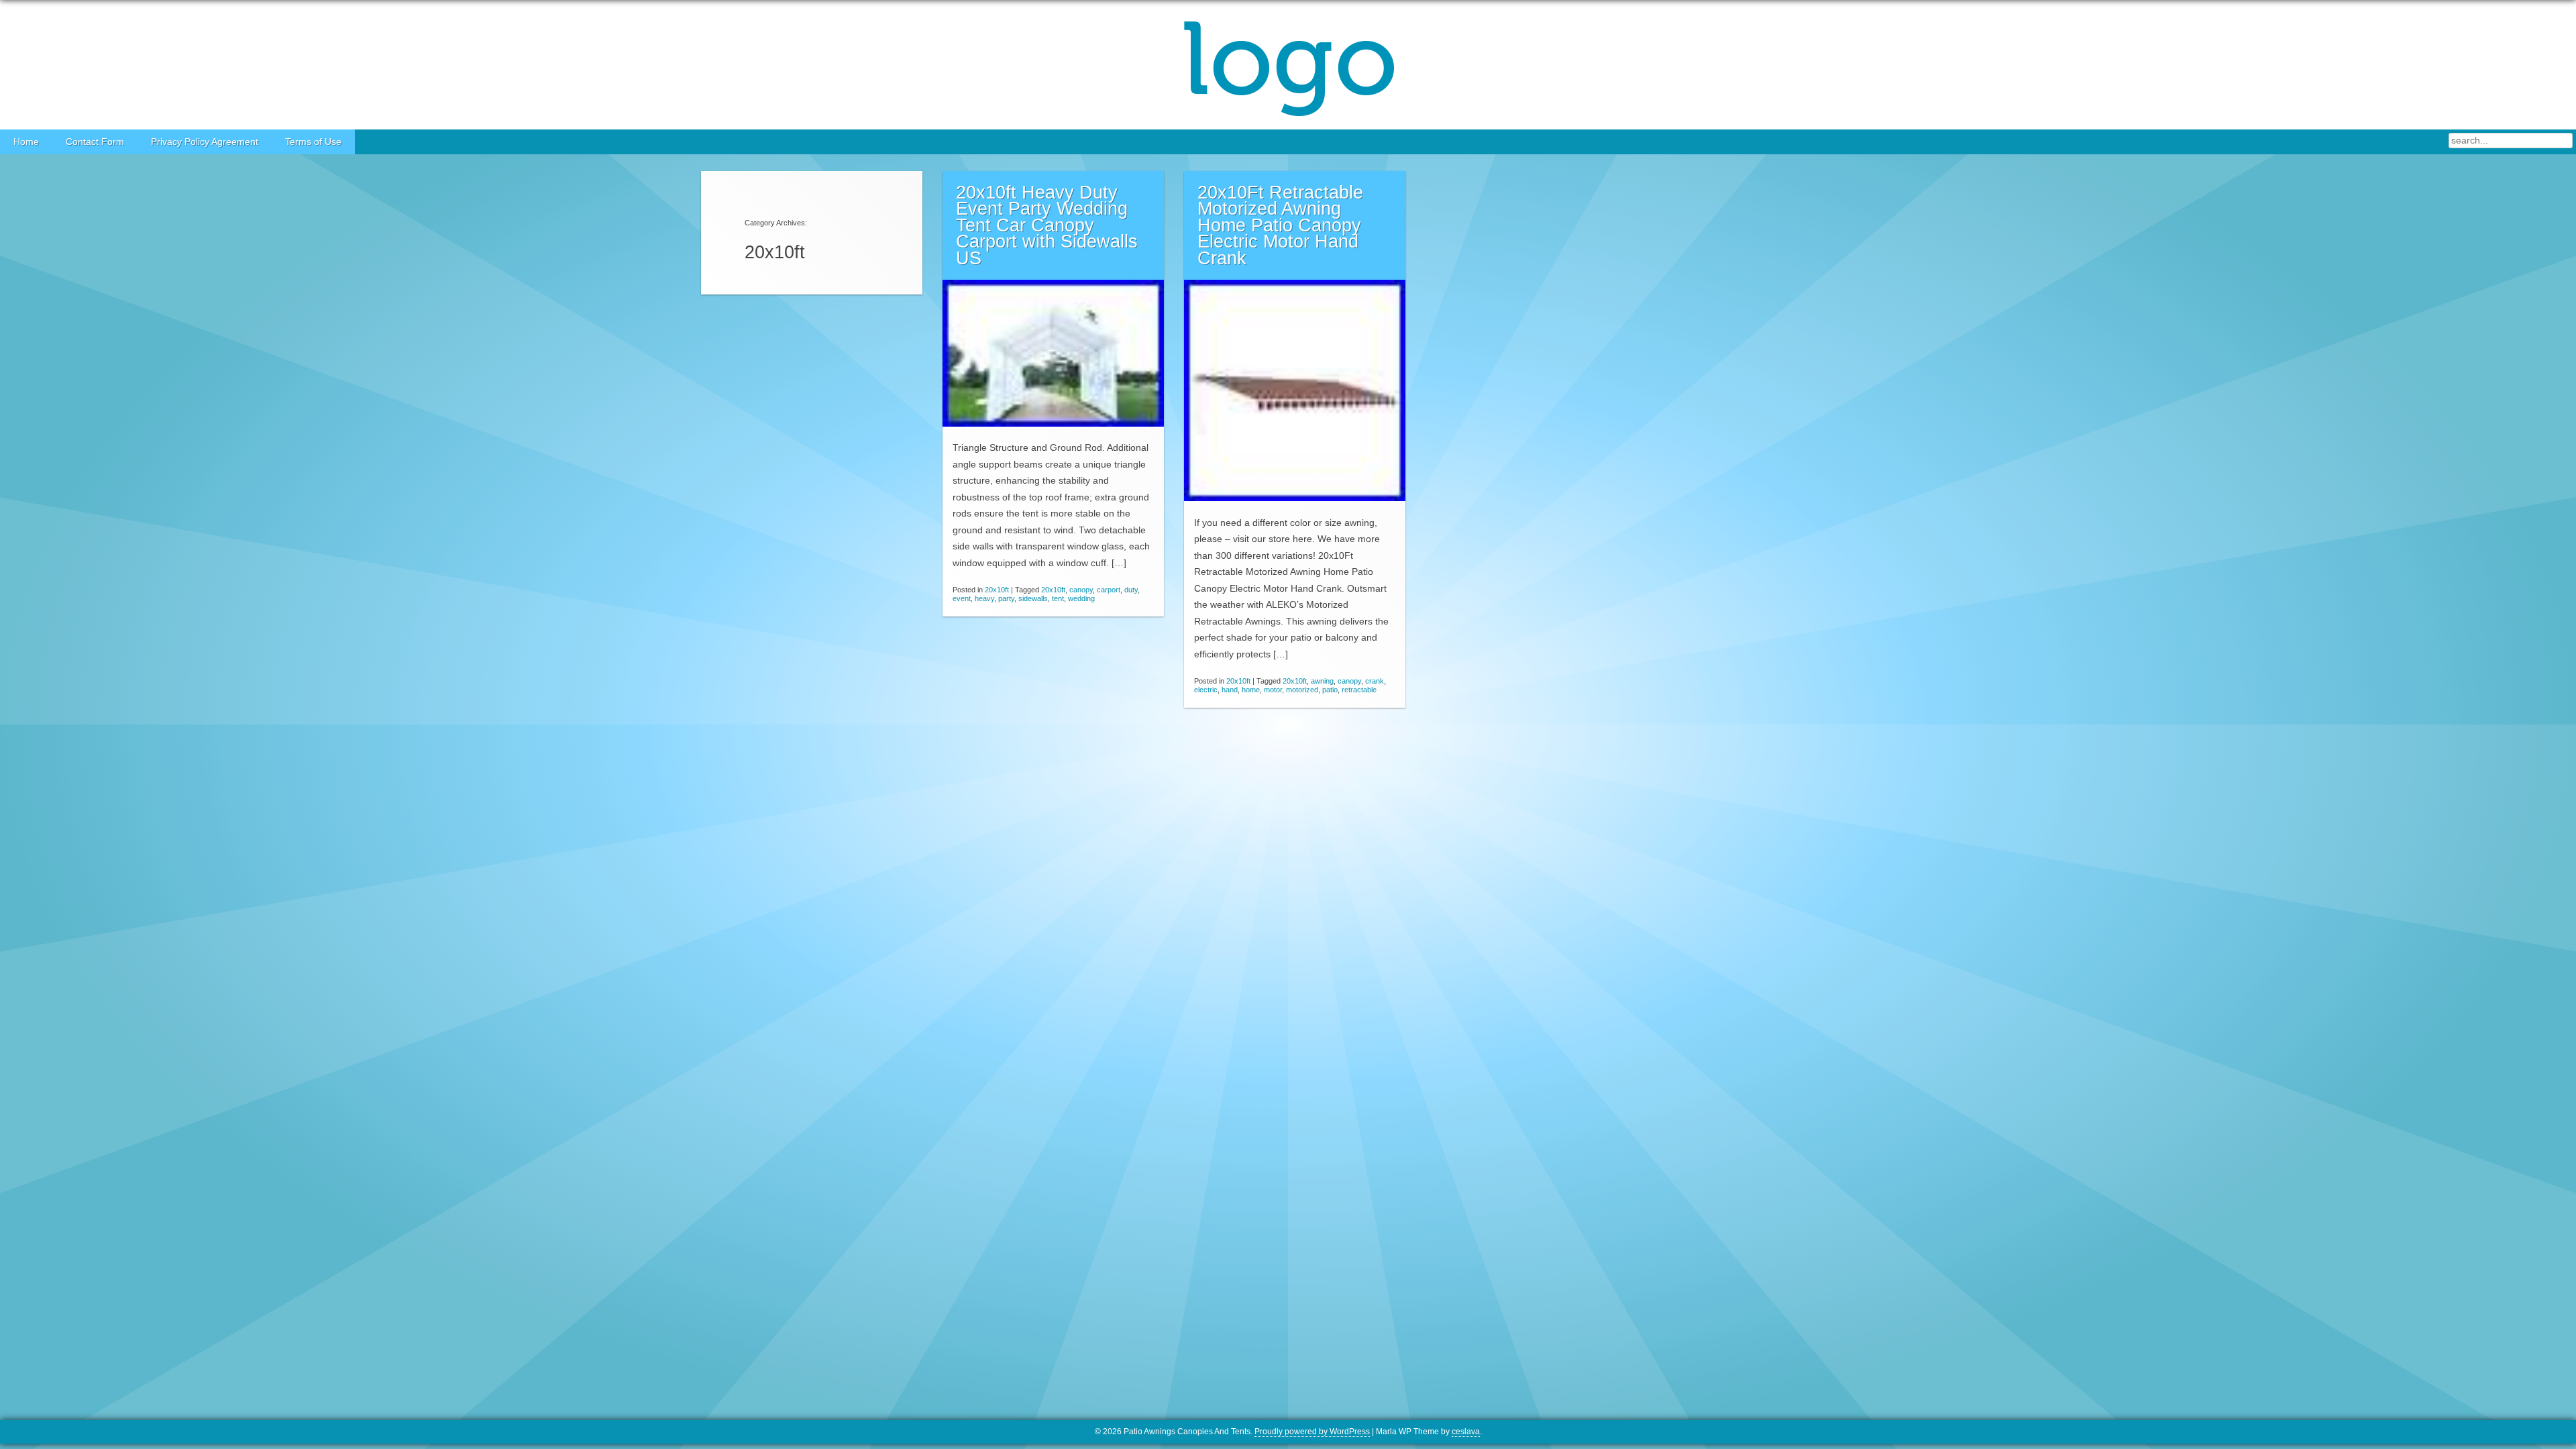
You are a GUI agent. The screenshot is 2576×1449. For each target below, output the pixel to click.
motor (1273, 690)
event (962, 598)
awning (1322, 681)
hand (1230, 690)
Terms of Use (313, 142)
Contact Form (95, 142)
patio (1330, 690)
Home (26, 142)
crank (1375, 681)
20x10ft (997, 590)
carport (1109, 590)
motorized (1302, 690)
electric (1206, 690)
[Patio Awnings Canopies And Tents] (1288, 65)
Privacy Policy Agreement (205, 142)
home (1251, 690)
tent (1058, 598)
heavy (984, 598)
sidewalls (1033, 598)
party (1006, 598)
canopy (1081, 590)
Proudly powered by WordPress (1312, 1432)
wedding (1081, 598)
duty (1131, 590)
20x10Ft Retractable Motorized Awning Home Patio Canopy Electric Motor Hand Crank (1280, 225)
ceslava (1466, 1432)
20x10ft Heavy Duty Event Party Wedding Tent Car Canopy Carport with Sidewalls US (1047, 225)
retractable (1359, 690)
